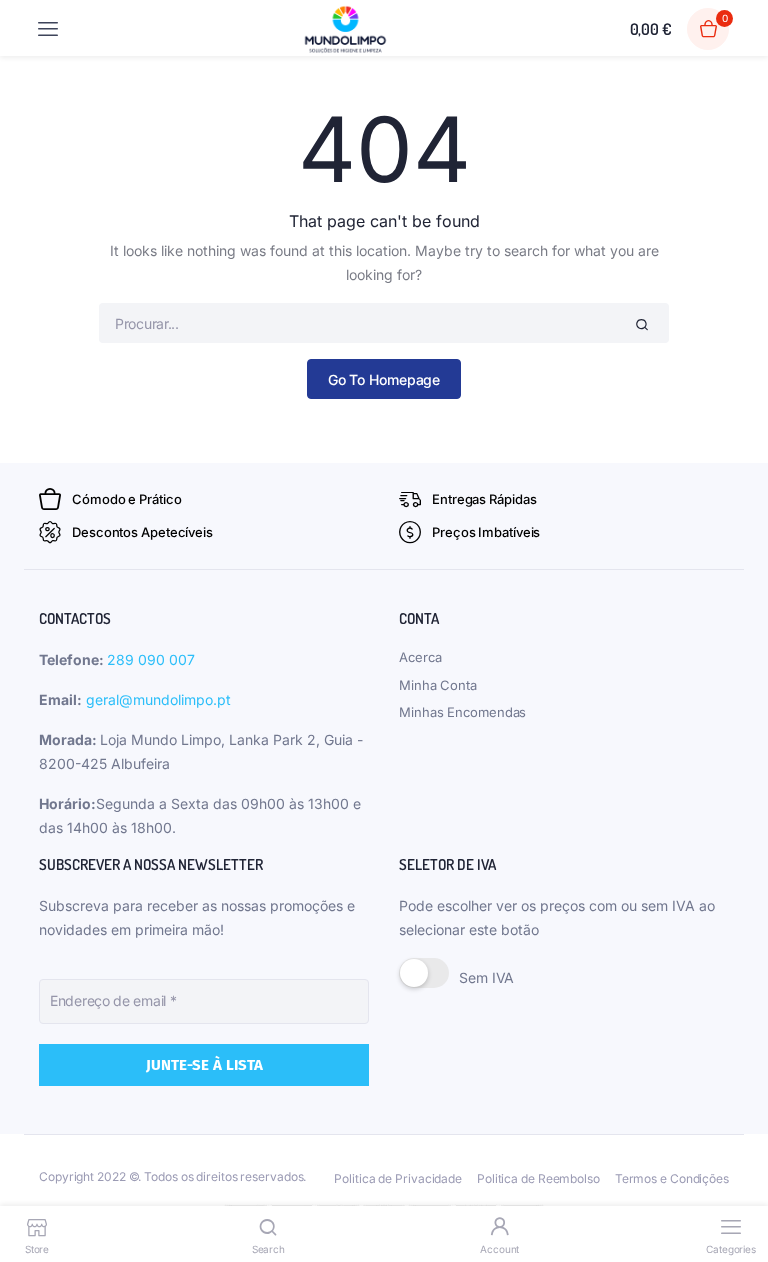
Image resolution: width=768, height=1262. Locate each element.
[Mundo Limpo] (345, 29)
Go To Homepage (384, 379)
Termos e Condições (672, 1178)
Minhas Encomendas (462, 712)
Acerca (420, 657)
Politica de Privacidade (398, 1178)
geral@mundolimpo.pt (158, 699)
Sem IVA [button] (486, 977)
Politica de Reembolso (538, 1178)
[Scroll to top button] (736, 1182)
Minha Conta (438, 685)
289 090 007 (151, 659)
